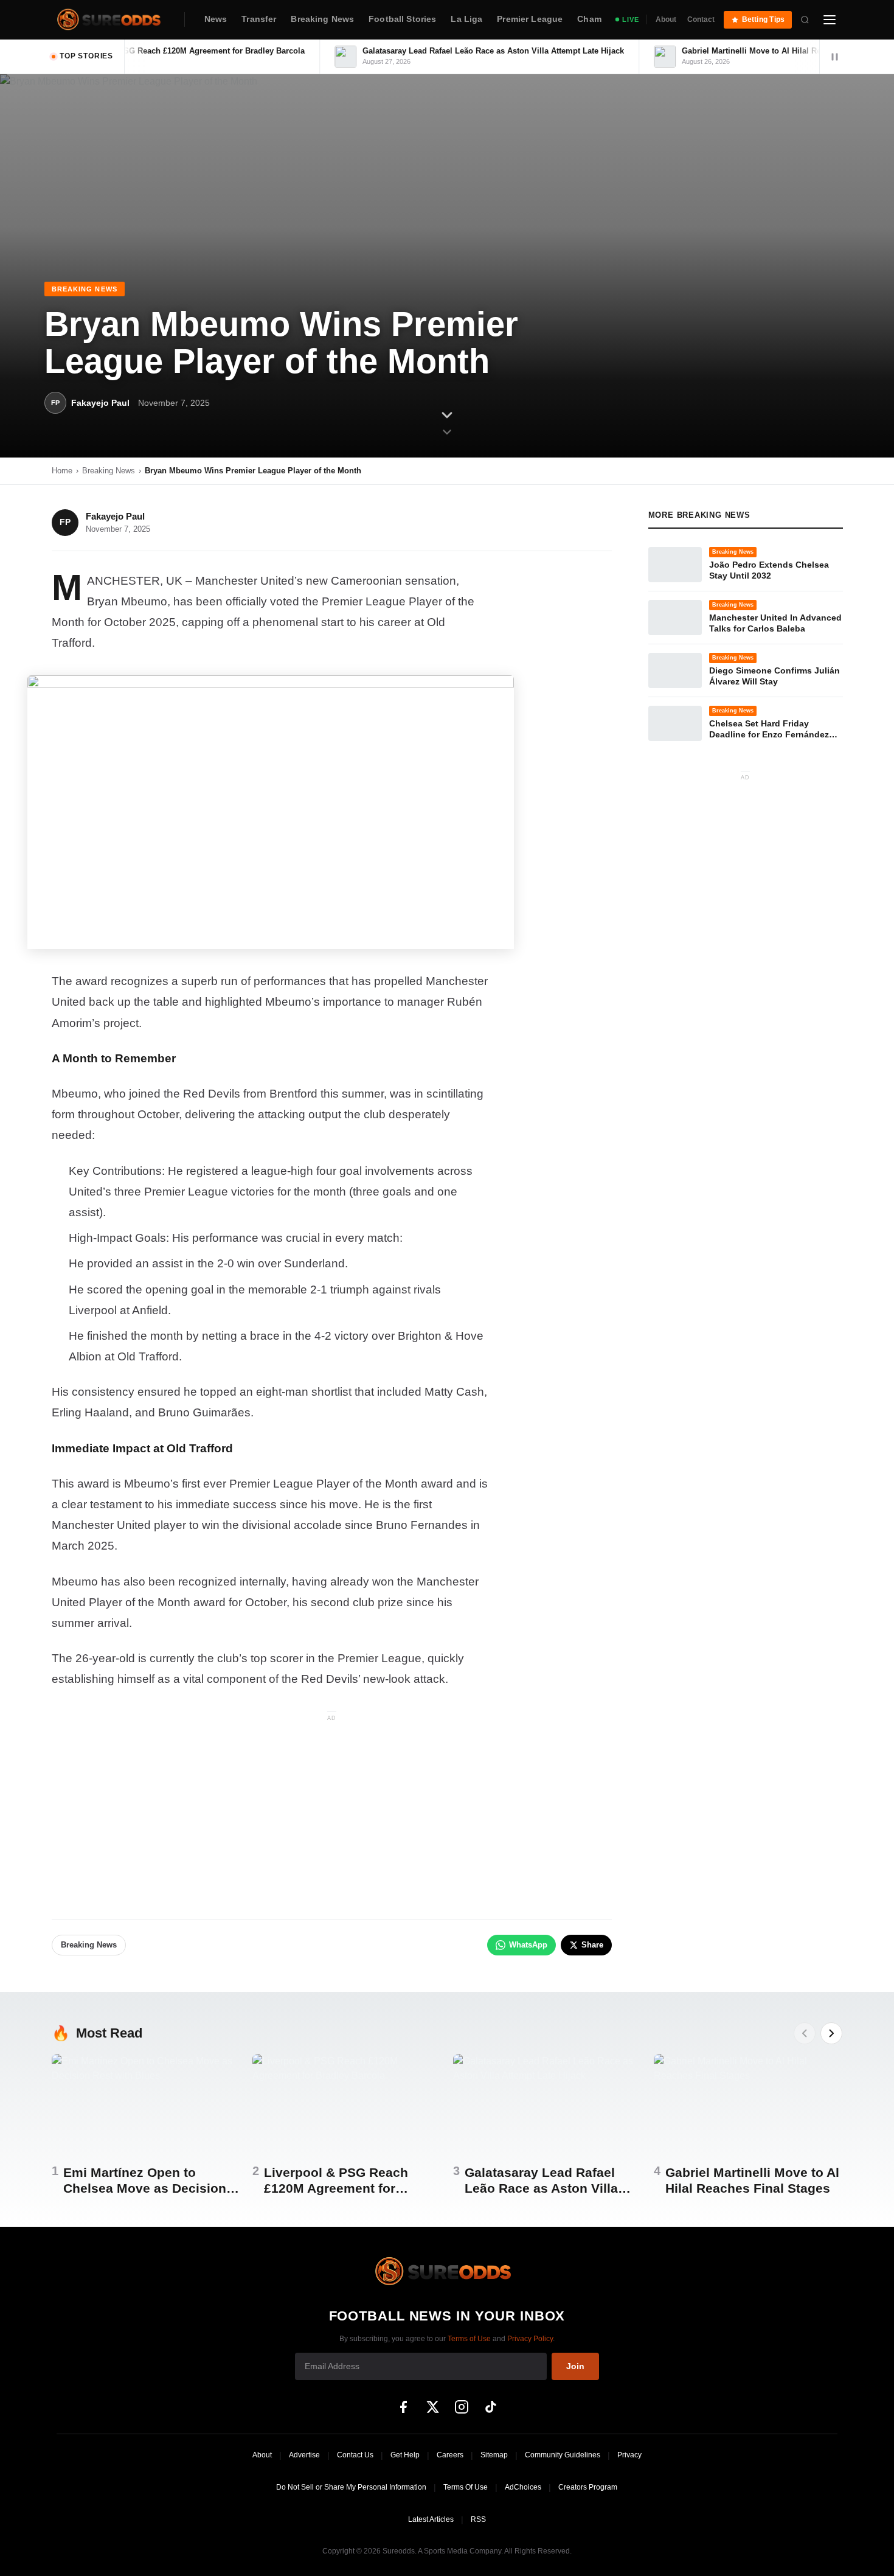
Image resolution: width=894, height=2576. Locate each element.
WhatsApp (528, 1945)
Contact (701, 19)
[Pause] (834, 57)
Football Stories (402, 19)
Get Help (405, 2455)
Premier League (530, 19)
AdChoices (523, 2487)
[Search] (805, 19)
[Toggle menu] (830, 19)
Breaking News (322, 19)
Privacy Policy (530, 2339)
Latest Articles (431, 2519)
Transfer (259, 19)
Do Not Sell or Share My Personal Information (351, 2487)
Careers (450, 2455)
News (216, 19)
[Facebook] (403, 2407)
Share (592, 1945)
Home (62, 471)
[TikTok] (491, 2407)
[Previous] (805, 2033)
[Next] (831, 2033)
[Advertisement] (332, 1810)
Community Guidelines (563, 2455)
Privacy (629, 2455)
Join (575, 2366)
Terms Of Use (466, 2487)
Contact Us (355, 2455)
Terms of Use (469, 2339)
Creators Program (588, 2487)
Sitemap (494, 2455)
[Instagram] (462, 2407)
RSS (478, 2519)
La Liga (466, 19)
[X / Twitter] (432, 2407)
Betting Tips (764, 19)
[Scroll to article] (447, 423)
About (666, 19)
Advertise (304, 2455)
